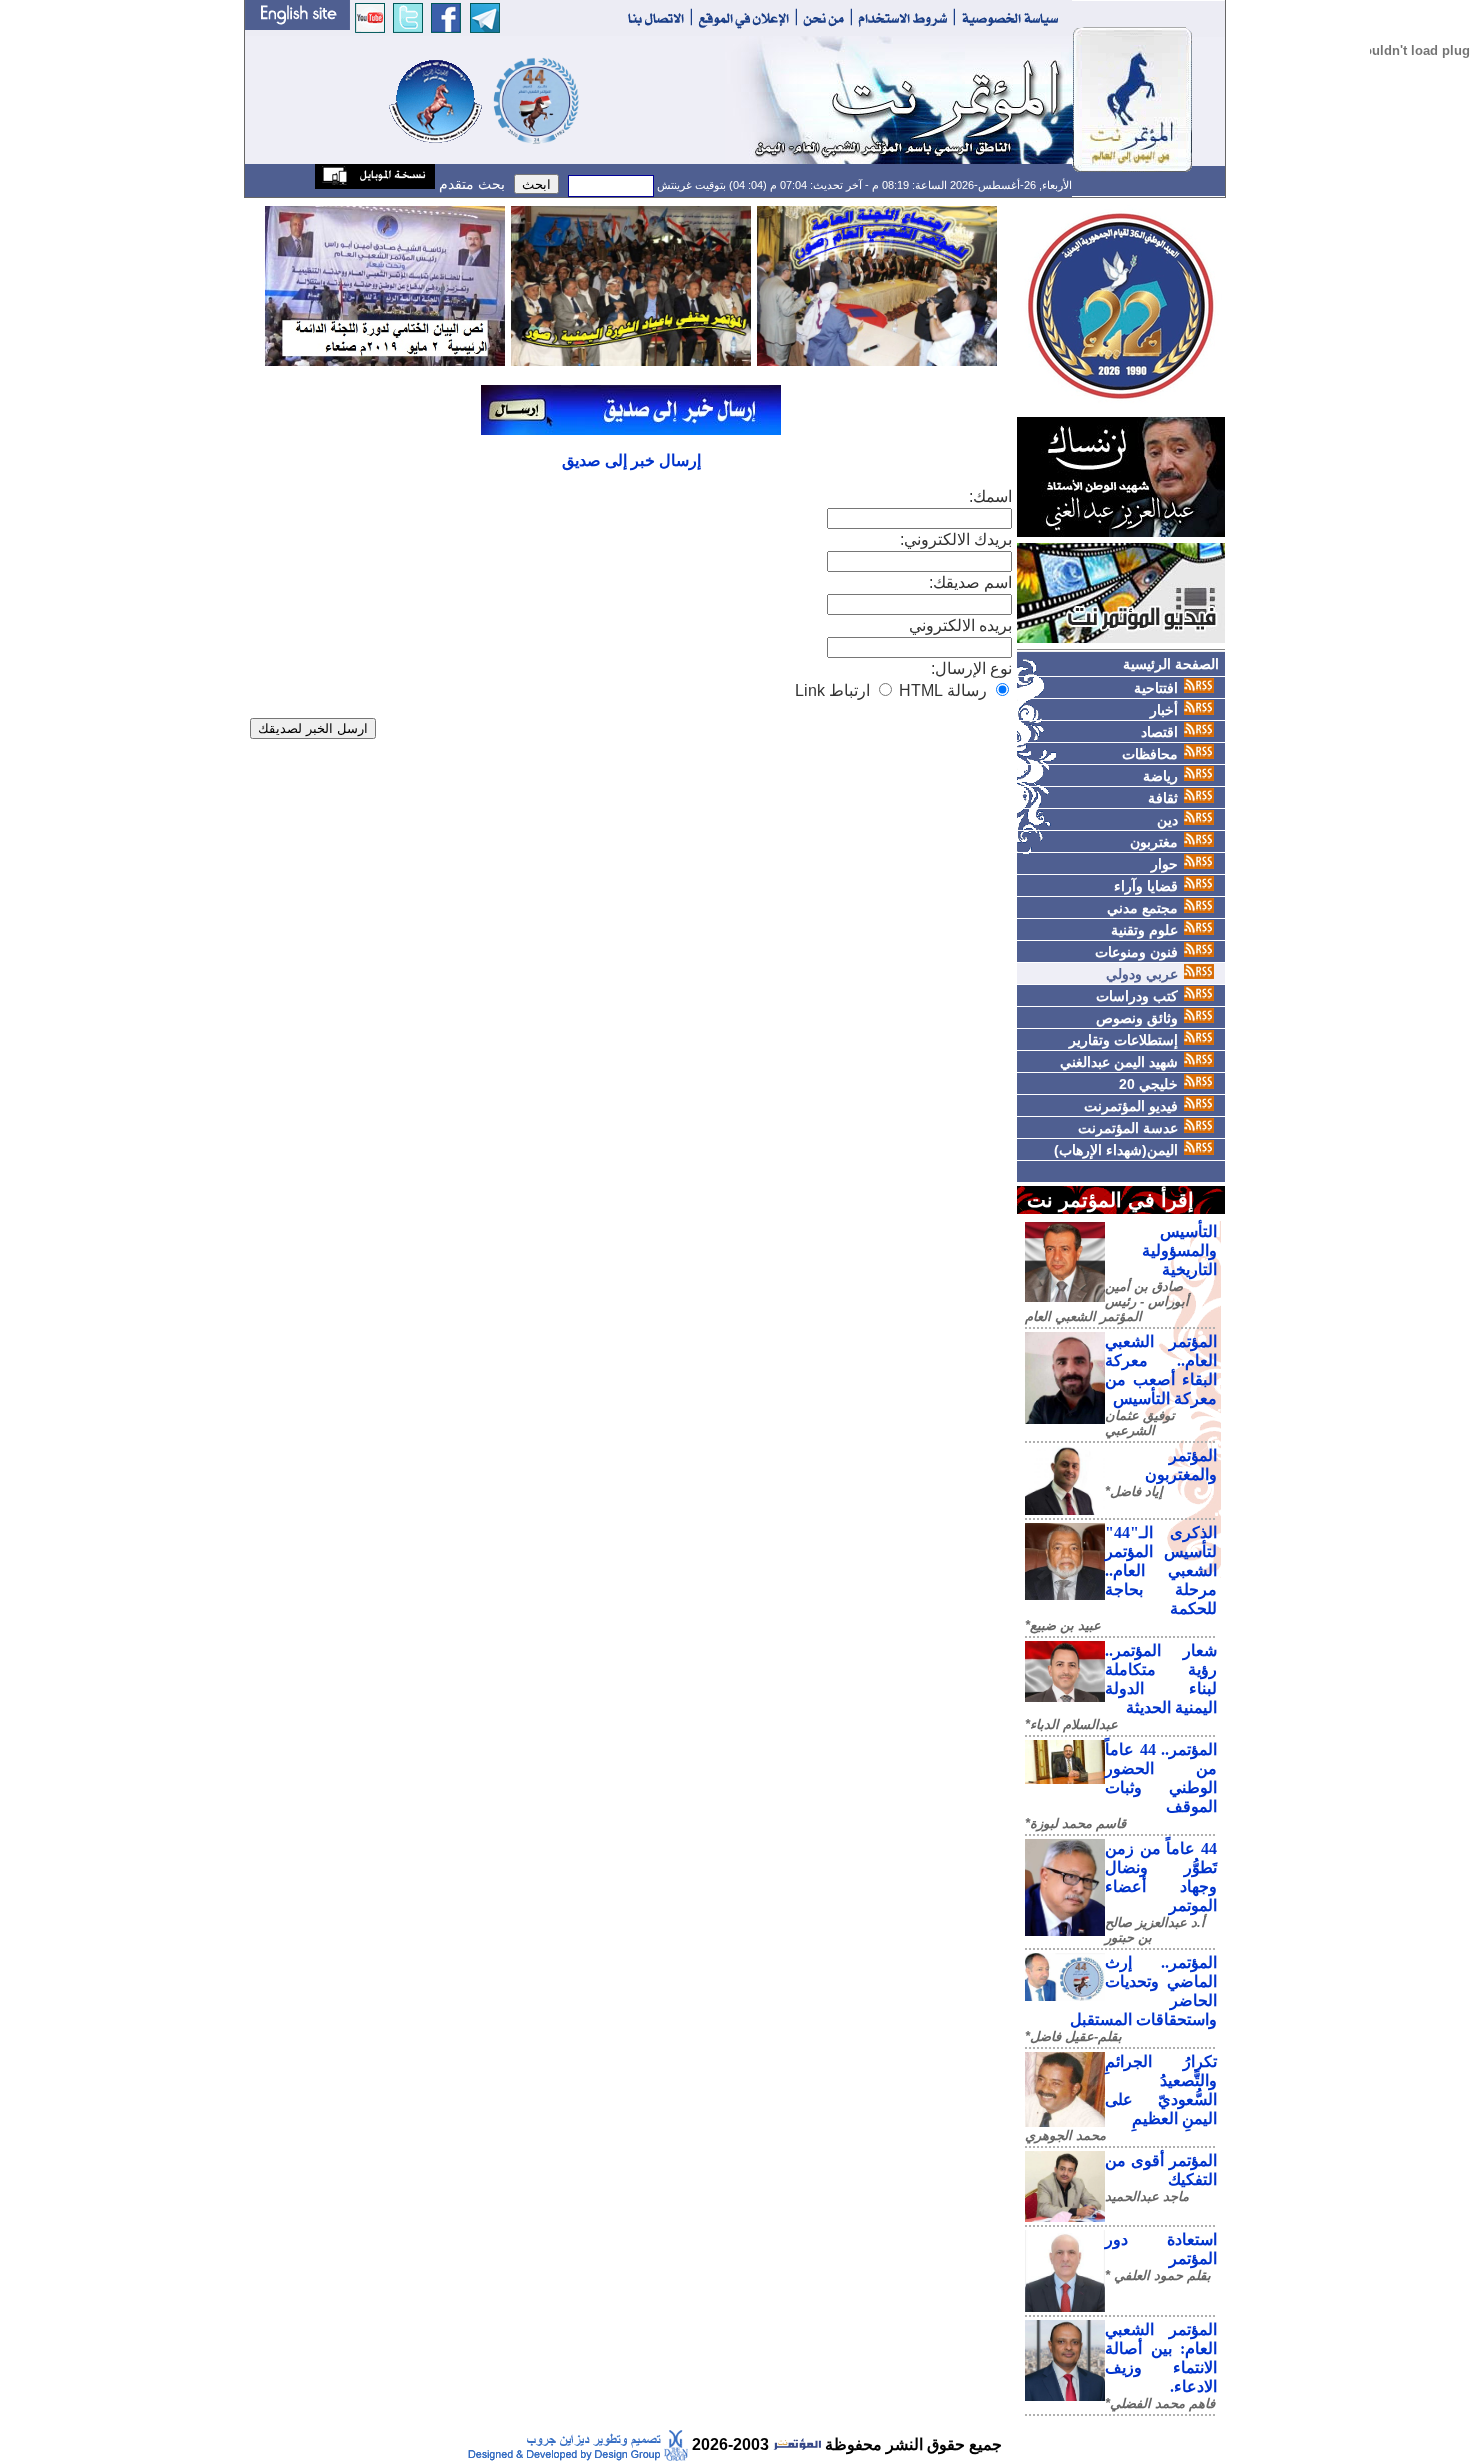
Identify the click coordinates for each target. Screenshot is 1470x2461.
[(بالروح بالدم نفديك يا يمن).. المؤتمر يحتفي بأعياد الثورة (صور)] (631, 284)
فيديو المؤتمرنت (1131, 1106)
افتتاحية (1156, 688)
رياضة (1160, 776)
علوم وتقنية (1144, 930)
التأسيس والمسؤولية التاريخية (1179, 1250)
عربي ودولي (1142, 974)
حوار (1164, 864)
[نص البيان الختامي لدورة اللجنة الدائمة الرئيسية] (385, 284)
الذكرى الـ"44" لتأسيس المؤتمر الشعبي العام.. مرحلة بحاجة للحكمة (1161, 1570)
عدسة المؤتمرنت (1128, 1128)
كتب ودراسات (1137, 996)
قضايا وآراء (1146, 886)
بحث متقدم (470, 184)
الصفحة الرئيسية (1171, 664)
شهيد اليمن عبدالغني (1119, 1062)
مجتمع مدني (1142, 908)
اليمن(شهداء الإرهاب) (1116, 1150)
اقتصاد (1159, 732)
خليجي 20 (1148, 1084)
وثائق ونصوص (1137, 1018)
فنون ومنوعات (1136, 952)
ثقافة (1163, 798)
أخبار (1164, 710)
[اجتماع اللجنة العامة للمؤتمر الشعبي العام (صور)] (877, 284)
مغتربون (1154, 842)
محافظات (1150, 754)
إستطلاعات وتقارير (1123, 1040)
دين (1167, 820)
